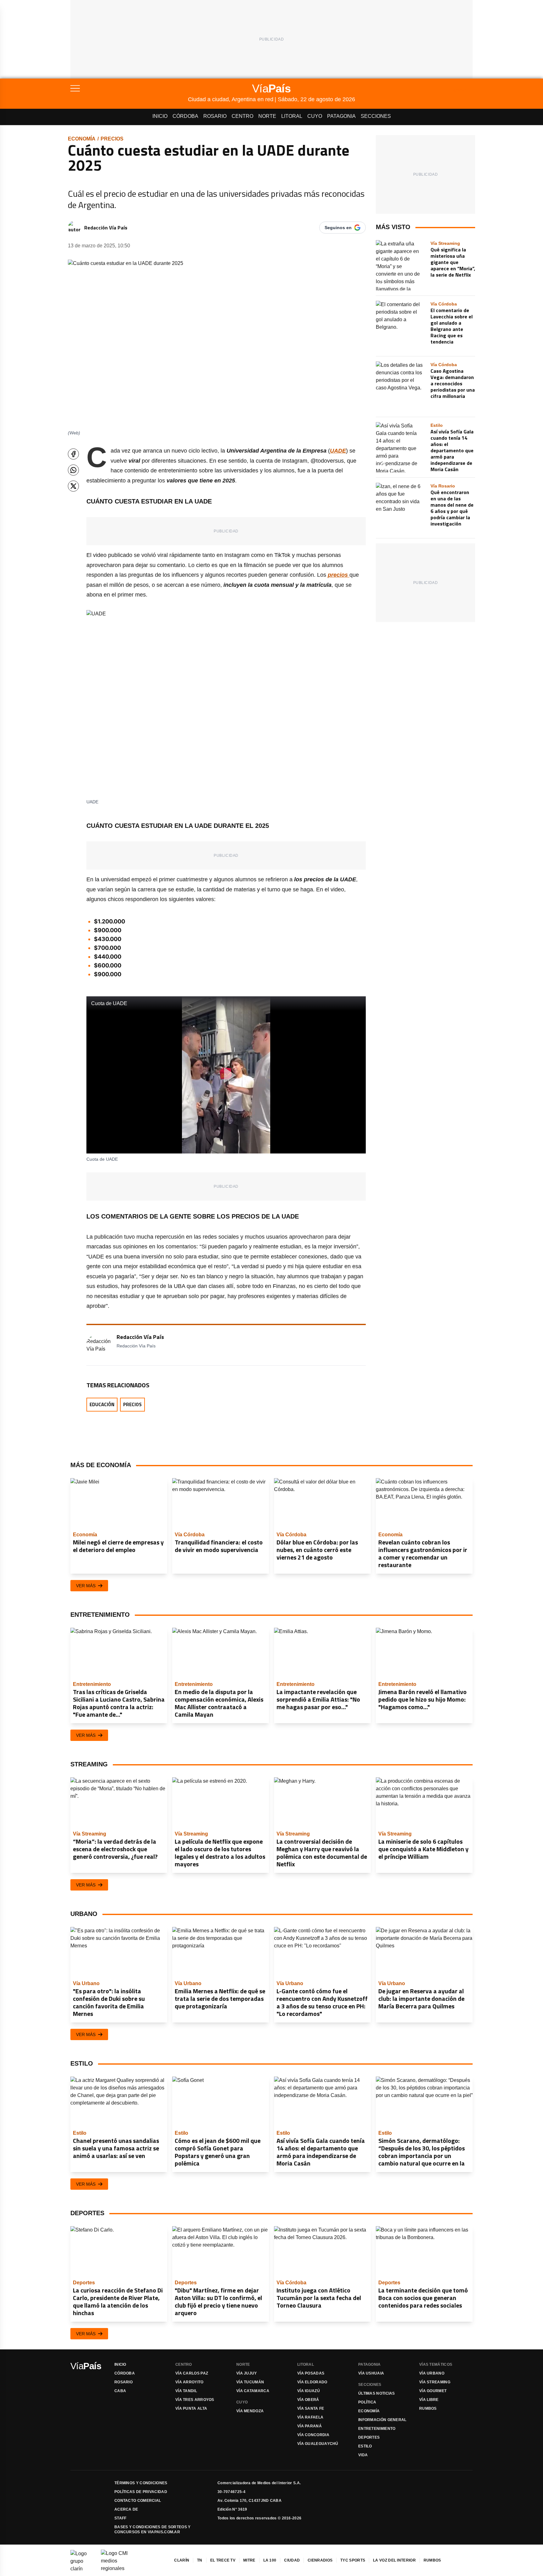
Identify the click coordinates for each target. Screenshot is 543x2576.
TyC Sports (353, 2560)
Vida (363, 2455)
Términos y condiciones (141, 2483)
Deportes (369, 2437)
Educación (102, 1404)
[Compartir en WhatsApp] (73, 470)
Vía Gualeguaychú (318, 2444)
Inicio (160, 116)
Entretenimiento (377, 2429)
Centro (242, 116)
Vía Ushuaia (371, 2373)
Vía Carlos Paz (192, 2373)
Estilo (365, 2446)
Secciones (376, 116)
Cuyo (315, 116)
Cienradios (320, 2560)
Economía (82, 139)
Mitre (249, 2560)
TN (200, 2560)
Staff (121, 2518)
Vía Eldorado (312, 2382)
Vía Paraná (310, 2426)
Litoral (292, 116)
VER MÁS (86, 1586)
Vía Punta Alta (191, 2408)
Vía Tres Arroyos (195, 2400)
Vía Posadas (311, 2373)
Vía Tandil (186, 2391)
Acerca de (126, 2509)
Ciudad (292, 2560)
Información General (382, 2420)
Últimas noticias (377, 2393)
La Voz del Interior (394, 2560)
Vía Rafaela (310, 2417)
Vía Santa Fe (311, 2408)
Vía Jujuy (247, 2373)
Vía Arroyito (189, 2382)
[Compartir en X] (73, 486)
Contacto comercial (138, 2501)
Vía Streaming (435, 2382)
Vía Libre (429, 2400)
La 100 (270, 2560)
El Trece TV (223, 2560)
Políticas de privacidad (141, 2492)
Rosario (215, 116)
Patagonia (341, 116)
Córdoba (185, 116)
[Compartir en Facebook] (73, 454)
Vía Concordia (313, 2435)
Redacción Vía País (106, 228)
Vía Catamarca (253, 2391)
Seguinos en (338, 228)
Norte (267, 116)
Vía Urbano (432, 2373)
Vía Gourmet (433, 2391)
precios (112, 139)
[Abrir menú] (129, 88)
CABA (120, 2391)
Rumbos (428, 2408)
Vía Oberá (308, 2400)
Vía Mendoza (250, 2411)
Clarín (182, 2560)
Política (367, 2402)
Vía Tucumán (250, 2382)
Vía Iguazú (309, 2391)
